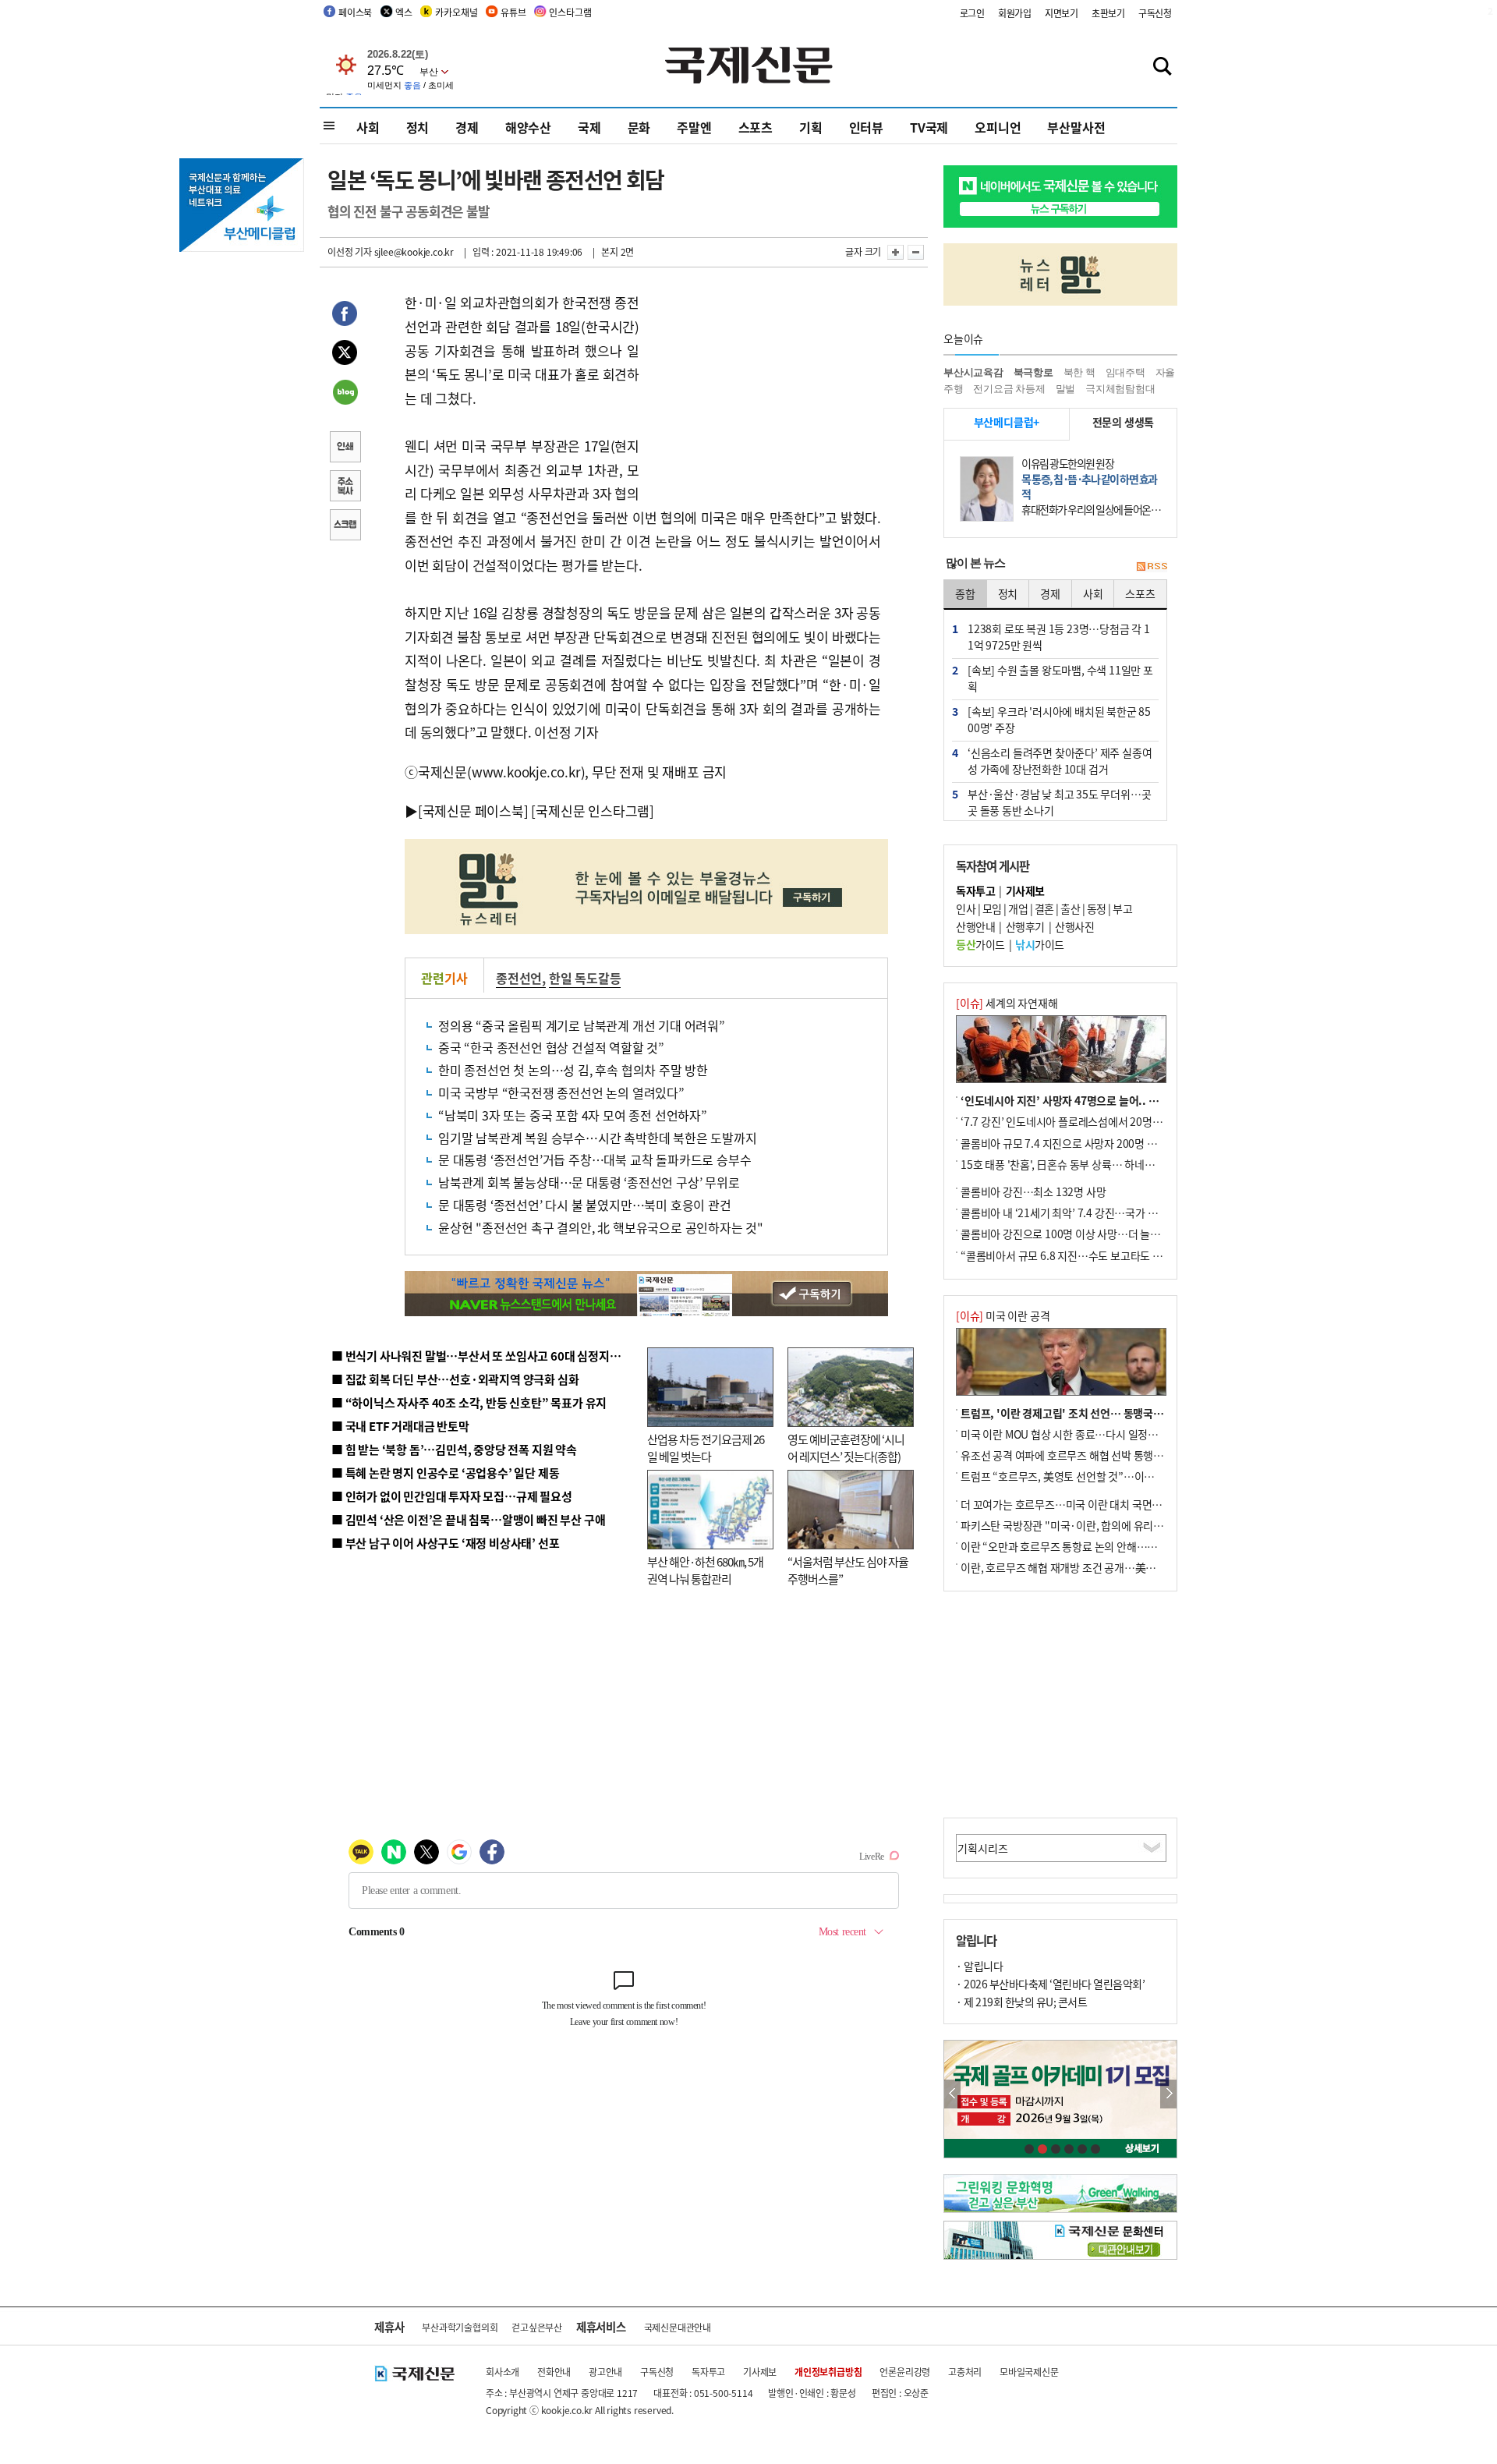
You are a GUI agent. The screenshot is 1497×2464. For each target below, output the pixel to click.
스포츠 (756, 127)
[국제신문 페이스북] (473, 811)
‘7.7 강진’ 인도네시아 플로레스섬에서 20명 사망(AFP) (1081, 1121)
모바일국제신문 (1029, 2372)
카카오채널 (456, 12)
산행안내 (975, 926)
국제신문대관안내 (678, 2327)
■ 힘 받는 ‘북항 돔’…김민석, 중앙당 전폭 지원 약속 (454, 1449)
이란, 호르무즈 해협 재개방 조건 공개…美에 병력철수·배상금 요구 (1108, 1567)
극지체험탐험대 (1120, 389)
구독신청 (1155, 13)
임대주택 (1125, 372)
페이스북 (355, 12)
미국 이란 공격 (1003, 1315)
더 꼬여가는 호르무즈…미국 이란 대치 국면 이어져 (1072, 1504)
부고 (1122, 908)
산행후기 (1025, 926)
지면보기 (1062, 13)
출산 (1070, 908)
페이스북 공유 (345, 316)
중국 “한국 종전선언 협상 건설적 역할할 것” (551, 1047)
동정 (1097, 908)
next (1168, 2094)
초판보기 (1108, 13)
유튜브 (513, 12)
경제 (467, 127)
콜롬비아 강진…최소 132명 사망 (1033, 1191)
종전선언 (519, 978)
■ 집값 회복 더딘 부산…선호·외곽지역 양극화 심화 (455, 1379)
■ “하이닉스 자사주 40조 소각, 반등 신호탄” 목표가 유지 (469, 1402)
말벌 (1066, 389)
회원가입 (1015, 13)
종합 (965, 593)
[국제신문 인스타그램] (593, 811)
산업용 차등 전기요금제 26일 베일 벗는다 (706, 1448)
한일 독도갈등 (585, 978)
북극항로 (1033, 372)
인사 (966, 908)
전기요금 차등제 (1009, 389)
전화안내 (554, 2372)
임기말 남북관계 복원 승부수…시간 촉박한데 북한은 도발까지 (598, 1138)
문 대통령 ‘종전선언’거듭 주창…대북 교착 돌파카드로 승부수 (595, 1159)
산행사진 (1074, 926)
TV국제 (929, 127)
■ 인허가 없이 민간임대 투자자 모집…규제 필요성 (452, 1496)
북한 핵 (1079, 372)
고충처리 (965, 2372)
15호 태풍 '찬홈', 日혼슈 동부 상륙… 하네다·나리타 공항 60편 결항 (1110, 1164)
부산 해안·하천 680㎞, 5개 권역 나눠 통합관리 (705, 1570)
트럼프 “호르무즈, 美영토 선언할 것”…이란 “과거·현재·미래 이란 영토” (1122, 1476)
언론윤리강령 (905, 2372)
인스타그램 (570, 12)
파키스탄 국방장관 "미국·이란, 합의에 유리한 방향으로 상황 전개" (1108, 1525)
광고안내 (605, 2372)
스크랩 (345, 526)
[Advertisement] (764, 388)
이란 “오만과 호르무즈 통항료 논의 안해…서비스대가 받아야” (1097, 1546)
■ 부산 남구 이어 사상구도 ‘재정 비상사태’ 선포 (445, 1543)
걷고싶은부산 (537, 2327)
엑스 (404, 12)
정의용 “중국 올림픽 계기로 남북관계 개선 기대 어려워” (582, 1025)
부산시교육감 (973, 372)
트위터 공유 (345, 355)
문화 (639, 127)
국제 (589, 127)
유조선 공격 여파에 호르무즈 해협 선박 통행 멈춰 (1068, 1455)
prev (952, 2094)
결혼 (1044, 908)
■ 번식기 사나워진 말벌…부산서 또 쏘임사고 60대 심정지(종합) (486, 1356)
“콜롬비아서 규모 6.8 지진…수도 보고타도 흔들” (1069, 1255)
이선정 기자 (350, 251)
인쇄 (345, 448)
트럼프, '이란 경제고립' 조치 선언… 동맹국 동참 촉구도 (1084, 1413)
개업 (1018, 908)
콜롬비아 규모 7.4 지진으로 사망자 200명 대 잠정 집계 (1081, 1143)
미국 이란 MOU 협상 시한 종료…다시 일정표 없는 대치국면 (1091, 1434)
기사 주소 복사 (345, 487)
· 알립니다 (979, 1966)
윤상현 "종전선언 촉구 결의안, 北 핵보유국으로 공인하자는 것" (601, 1227)
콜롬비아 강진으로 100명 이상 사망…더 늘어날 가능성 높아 (1092, 1234)
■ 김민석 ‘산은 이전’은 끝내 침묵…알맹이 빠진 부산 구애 (468, 1519)
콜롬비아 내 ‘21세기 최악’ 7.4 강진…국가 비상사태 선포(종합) (1099, 1213)
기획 (811, 127)
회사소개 (503, 2372)
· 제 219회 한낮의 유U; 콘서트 (1021, 2002)
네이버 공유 (345, 394)
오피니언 (998, 127)
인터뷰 (866, 127)
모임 (992, 908)
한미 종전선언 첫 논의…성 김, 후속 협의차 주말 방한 (573, 1070)
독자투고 (708, 2372)
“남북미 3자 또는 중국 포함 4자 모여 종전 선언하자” (573, 1115)
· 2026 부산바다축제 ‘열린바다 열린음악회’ (1050, 1984)
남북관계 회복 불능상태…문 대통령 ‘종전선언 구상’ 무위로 (589, 1182)
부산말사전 (1076, 127)
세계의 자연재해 (1007, 1003)
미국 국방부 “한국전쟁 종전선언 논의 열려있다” (561, 1092)
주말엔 (694, 127)
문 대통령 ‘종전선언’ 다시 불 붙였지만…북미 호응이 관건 (585, 1205)
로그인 (972, 13)
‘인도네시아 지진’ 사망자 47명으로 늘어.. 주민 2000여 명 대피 (1100, 1100)
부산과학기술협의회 (460, 2327)
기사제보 (760, 2372)
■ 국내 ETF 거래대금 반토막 (400, 1426)
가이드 (980, 944)
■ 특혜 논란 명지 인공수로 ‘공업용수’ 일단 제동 (445, 1473)
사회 (368, 127)
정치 (418, 127)
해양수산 (528, 127)
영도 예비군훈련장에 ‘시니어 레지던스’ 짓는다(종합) (846, 1448)
